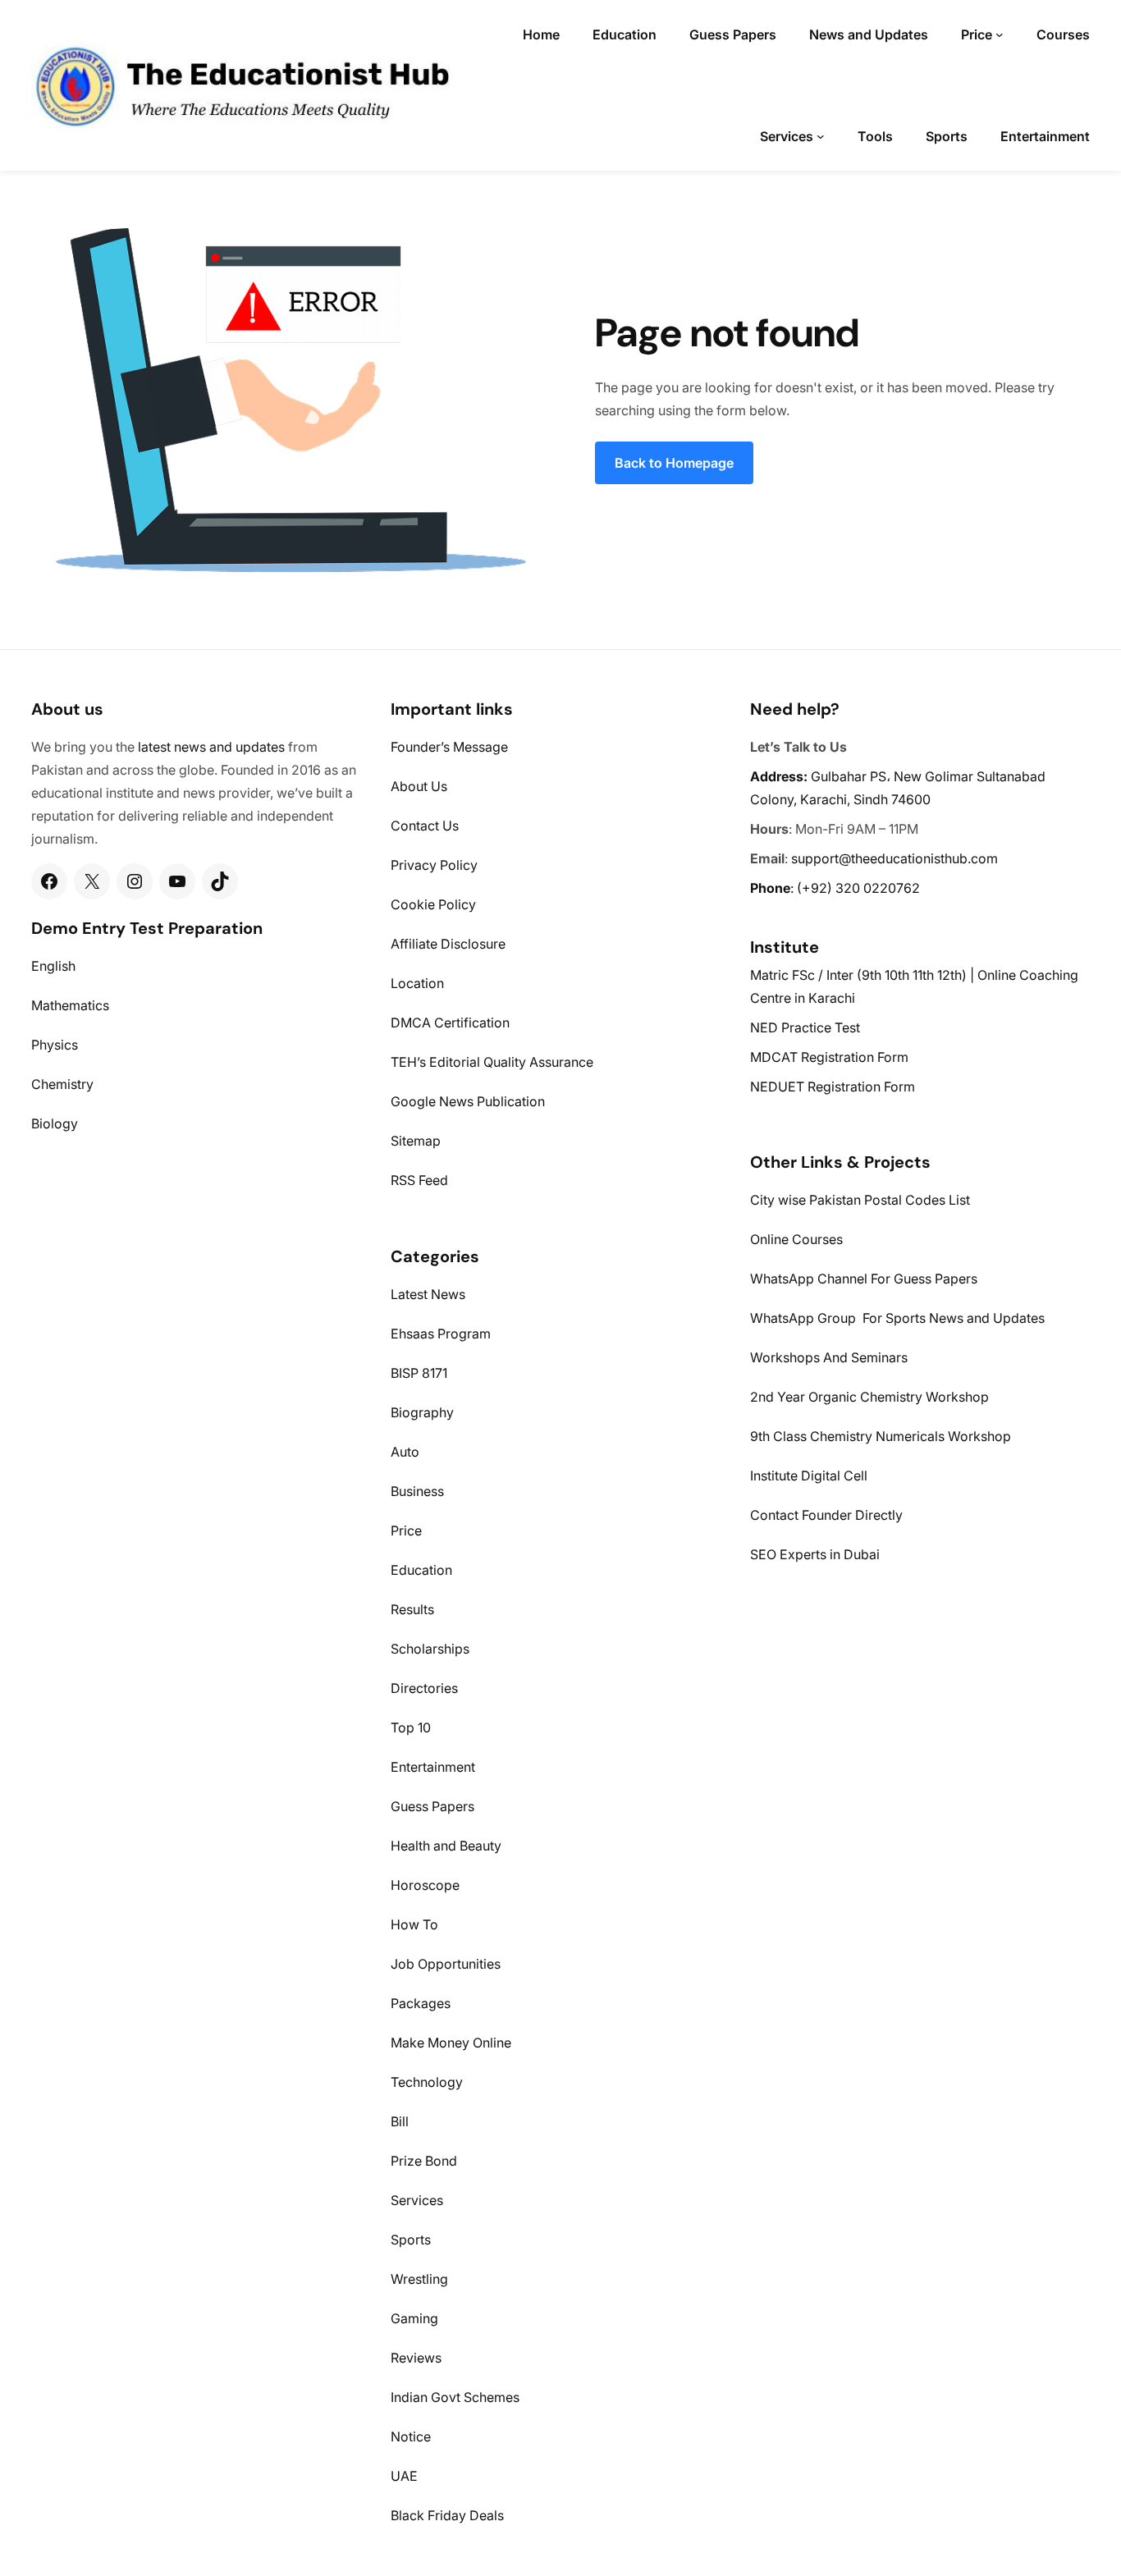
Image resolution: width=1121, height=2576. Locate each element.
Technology (427, 2082)
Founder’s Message (449, 747)
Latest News (428, 1294)
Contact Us (425, 826)
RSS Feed (419, 1180)
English (53, 966)
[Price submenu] (1000, 34)
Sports (411, 2240)
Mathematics (70, 1005)
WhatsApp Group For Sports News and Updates (897, 1318)
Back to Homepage (674, 463)
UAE (404, 2476)
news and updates (229, 747)
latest (154, 747)
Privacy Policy (434, 865)
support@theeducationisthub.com (895, 858)
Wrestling (419, 2279)
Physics (55, 1045)
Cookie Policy (433, 904)
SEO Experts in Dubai (815, 1554)
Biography (422, 1412)
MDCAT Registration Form (829, 1057)
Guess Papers (432, 1806)
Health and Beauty (446, 1846)
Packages (421, 2003)
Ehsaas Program (441, 1334)
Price (406, 1531)
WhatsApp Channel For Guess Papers (864, 1279)
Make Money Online (451, 2043)
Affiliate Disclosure (448, 944)
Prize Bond (424, 2161)
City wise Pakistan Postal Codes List (860, 1200)
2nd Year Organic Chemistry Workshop (869, 1397)
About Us (419, 786)
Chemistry (62, 1084)
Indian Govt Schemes (455, 2397)
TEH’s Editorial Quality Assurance (492, 1062)
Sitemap (416, 1141)
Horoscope (425, 1885)
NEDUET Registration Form (833, 1087)
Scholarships (430, 1649)
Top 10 (411, 1727)
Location (417, 983)
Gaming (414, 2318)
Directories (424, 1688)
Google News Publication (468, 1101)
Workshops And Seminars (829, 1357)
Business (417, 1491)
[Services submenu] (821, 136)
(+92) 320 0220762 (858, 888)
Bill (400, 2121)
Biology (55, 1123)
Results (412, 1609)
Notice (411, 2436)
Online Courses (796, 1239)
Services (417, 2200)
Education (421, 1570)
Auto (405, 1452)
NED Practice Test (805, 1027)
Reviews (416, 2358)
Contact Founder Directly (826, 1515)
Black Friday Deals (447, 2515)
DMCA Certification (450, 1023)
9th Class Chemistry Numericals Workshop (881, 1436)
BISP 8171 (419, 1373)
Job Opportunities (446, 1964)
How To (414, 1924)
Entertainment (433, 1767)
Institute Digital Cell (809, 1476)
